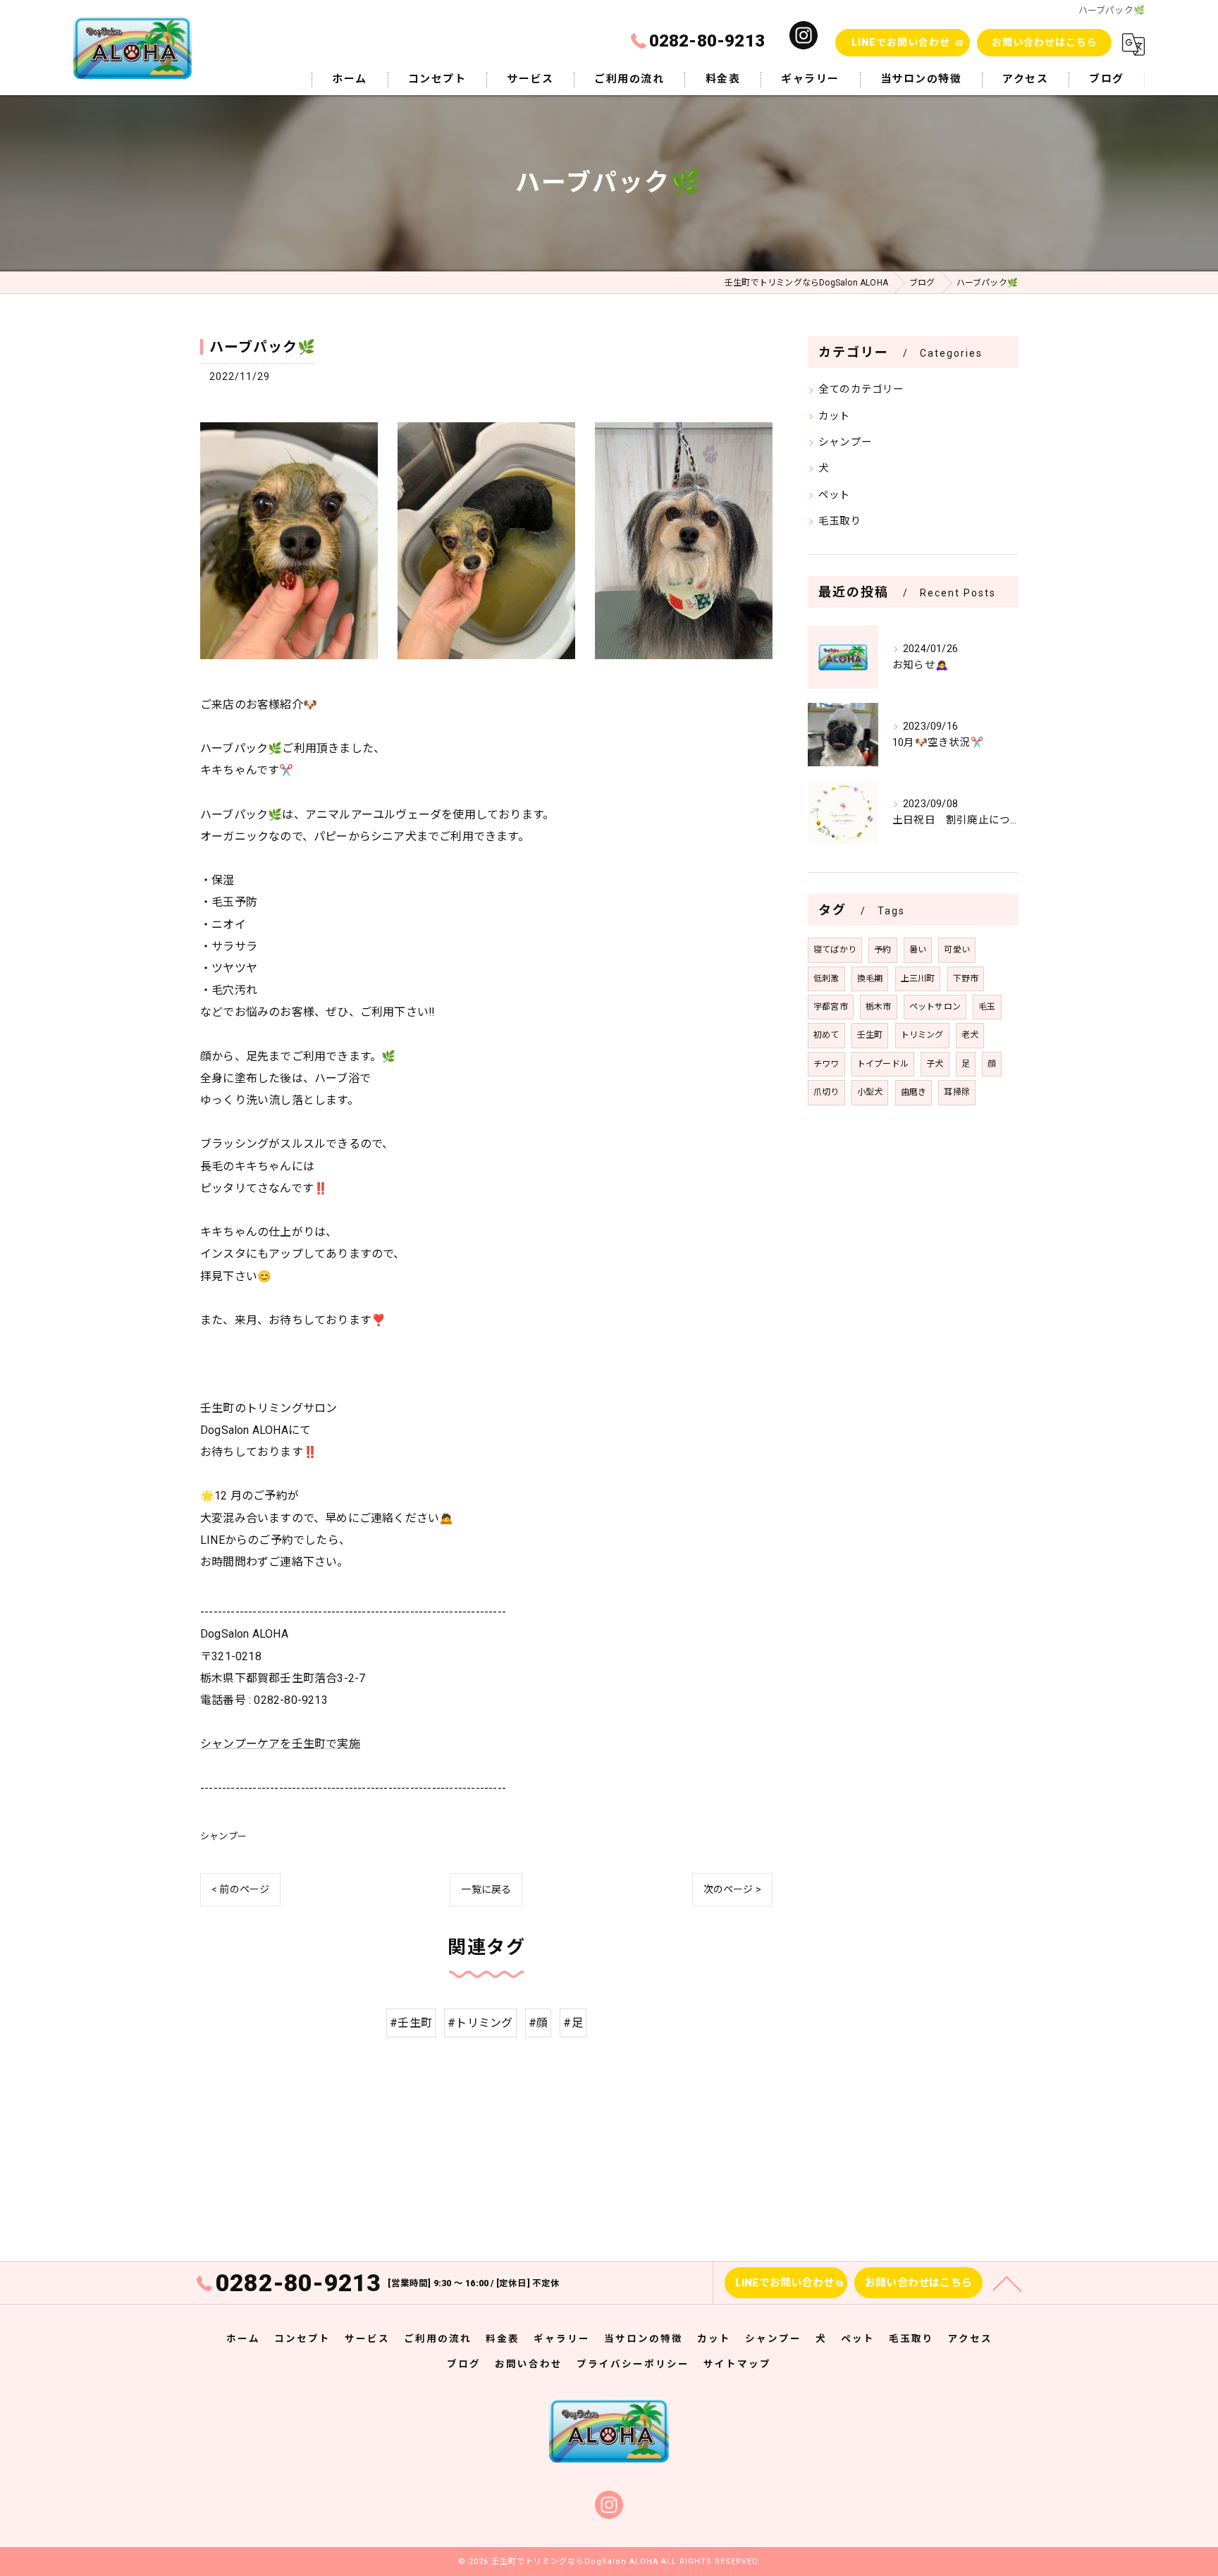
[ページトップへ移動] (1007, 2283)
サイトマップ (737, 2364)
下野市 (966, 979)
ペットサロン (935, 1007)
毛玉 (987, 1007)
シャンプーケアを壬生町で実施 (280, 1744)
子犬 (935, 1064)
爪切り (826, 1092)
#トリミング (480, 2023)
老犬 (970, 1035)
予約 (882, 950)
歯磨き (914, 1092)
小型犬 (870, 1092)
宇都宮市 (831, 1007)
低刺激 (826, 979)
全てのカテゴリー (861, 390)
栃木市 (879, 1007)
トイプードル (883, 1064)
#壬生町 (411, 2023)
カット (835, 416)
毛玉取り (840, 521)
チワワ (826, 1064)
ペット (835, 495)
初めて (826, 1035)
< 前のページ (240, 1889)
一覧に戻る (486, 1889)
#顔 (538, 2023)
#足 (573, 2023)
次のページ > (732, 1889)
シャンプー (223, 1836)
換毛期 (870, 979)
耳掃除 (957, 1092)
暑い (918, 950)
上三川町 (918, 979)
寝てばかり (835, 950)
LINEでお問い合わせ (901, 42)
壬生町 (870, 1035)
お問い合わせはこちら (1045, 42)
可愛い (957, 950)
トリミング (922, 1035)
